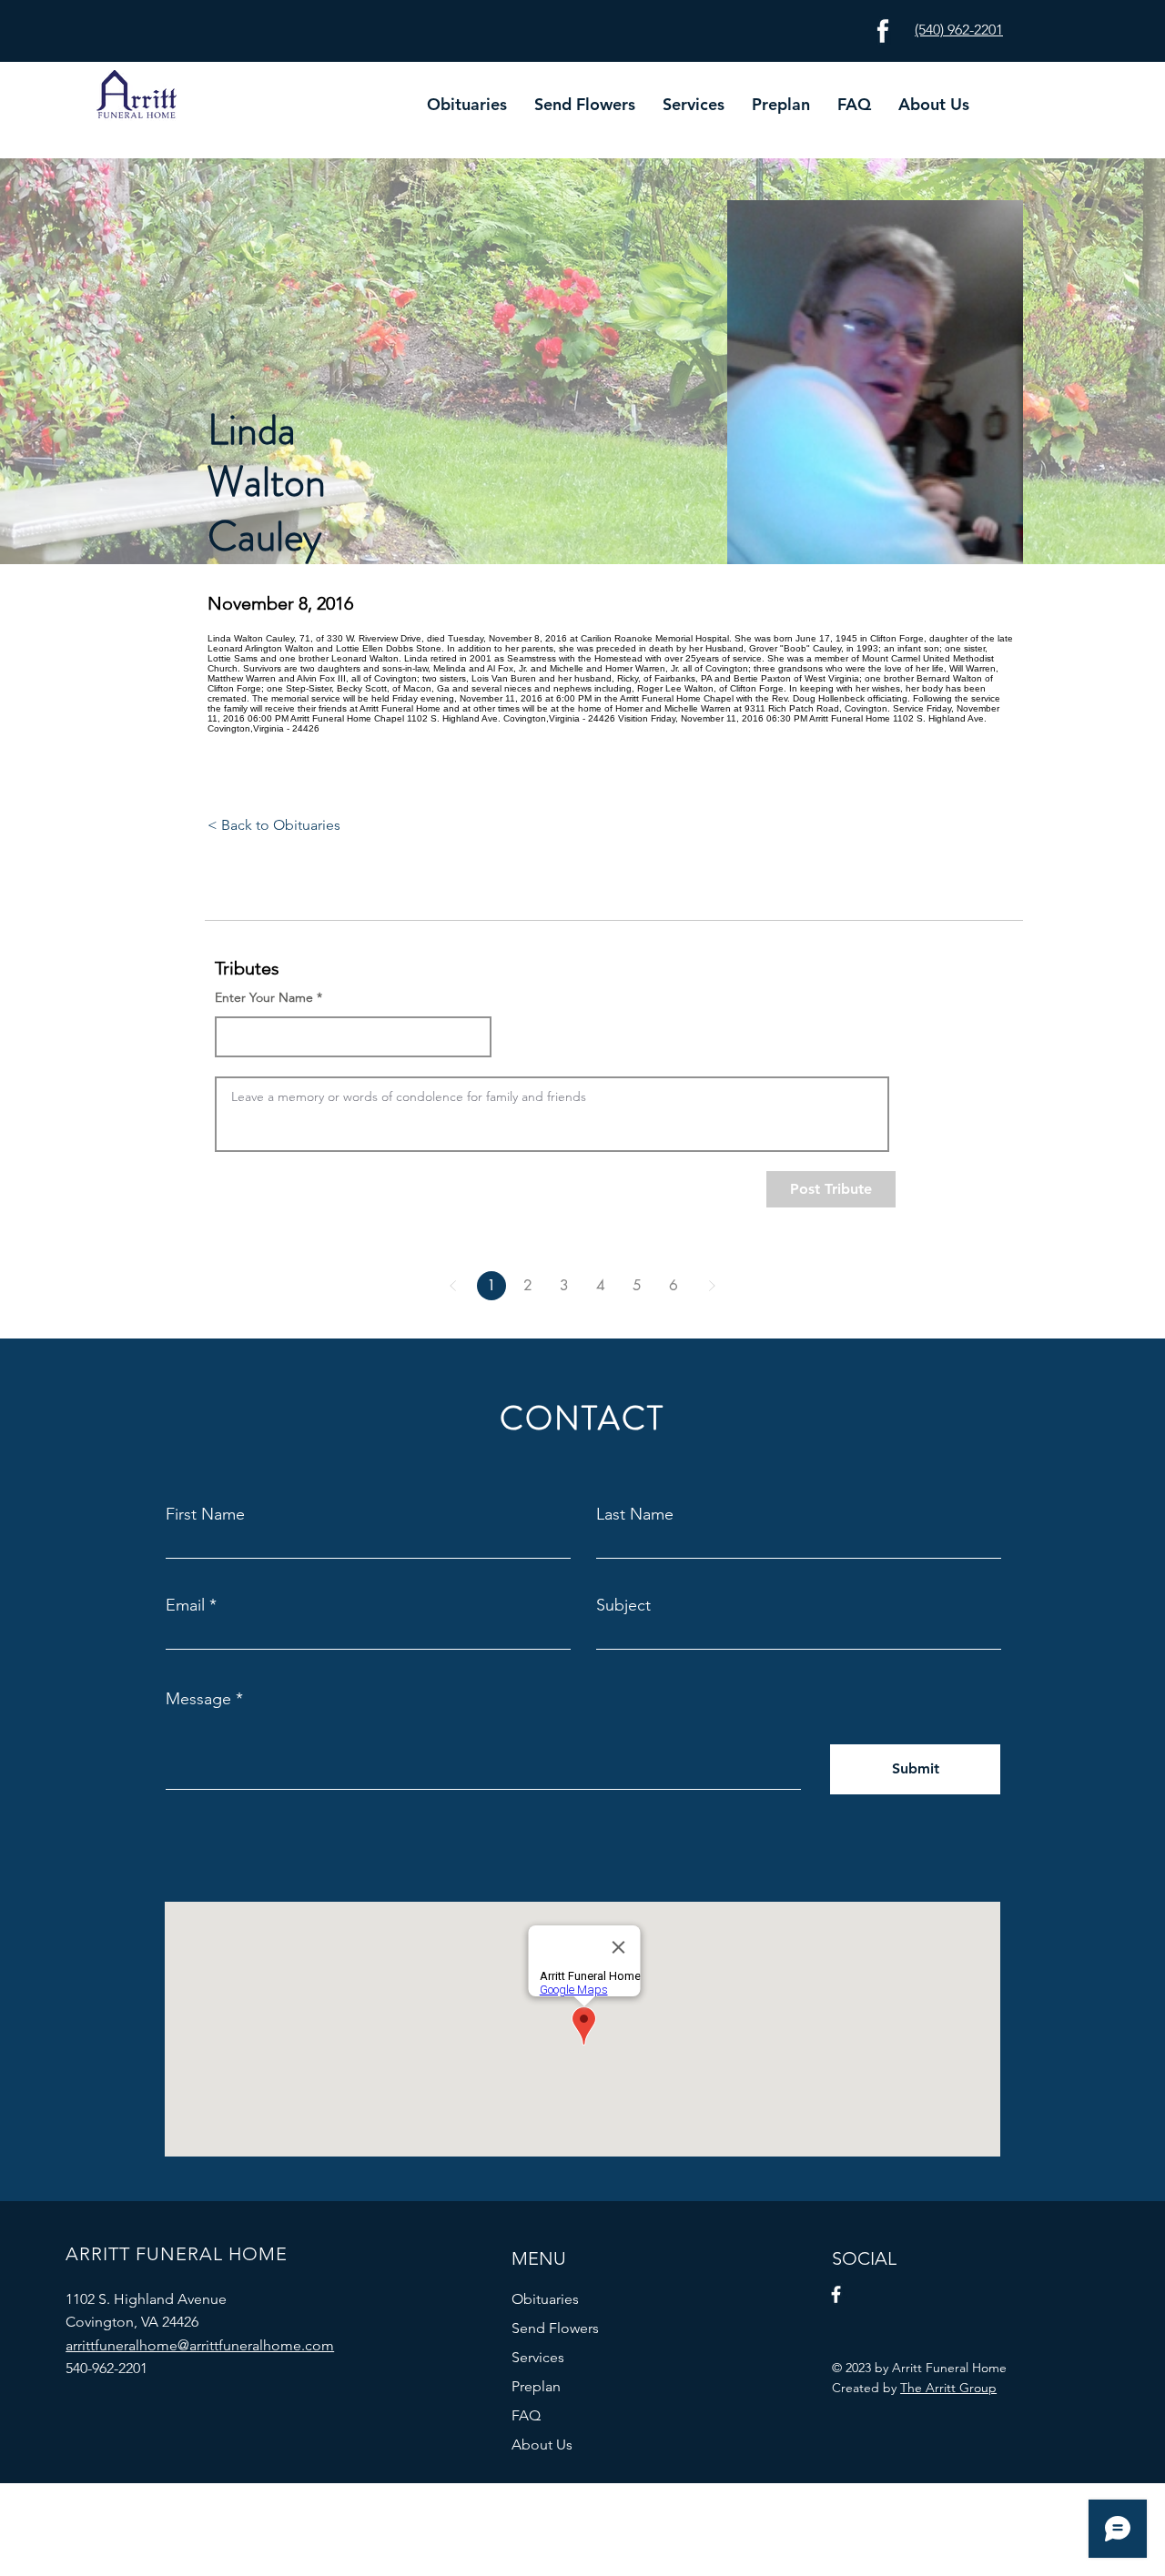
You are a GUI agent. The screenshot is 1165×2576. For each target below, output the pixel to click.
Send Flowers (555, 2328)
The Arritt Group (948, 2388)
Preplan (536, 2386)
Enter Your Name (264, 997)
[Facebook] (836, 2294)
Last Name (635, 1514)
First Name (205, 1514)
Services (538, 2357)
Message (198, 1699)
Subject (623, 1605)
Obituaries (545, 2299)
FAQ (526, 2415)
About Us (542, 2445)
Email (185, 1605)
